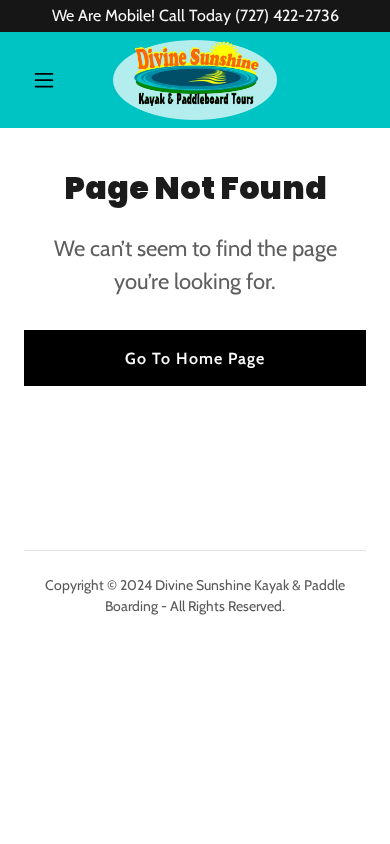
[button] (49, 80)
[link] (195, 80)
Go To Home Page (195, 358)
